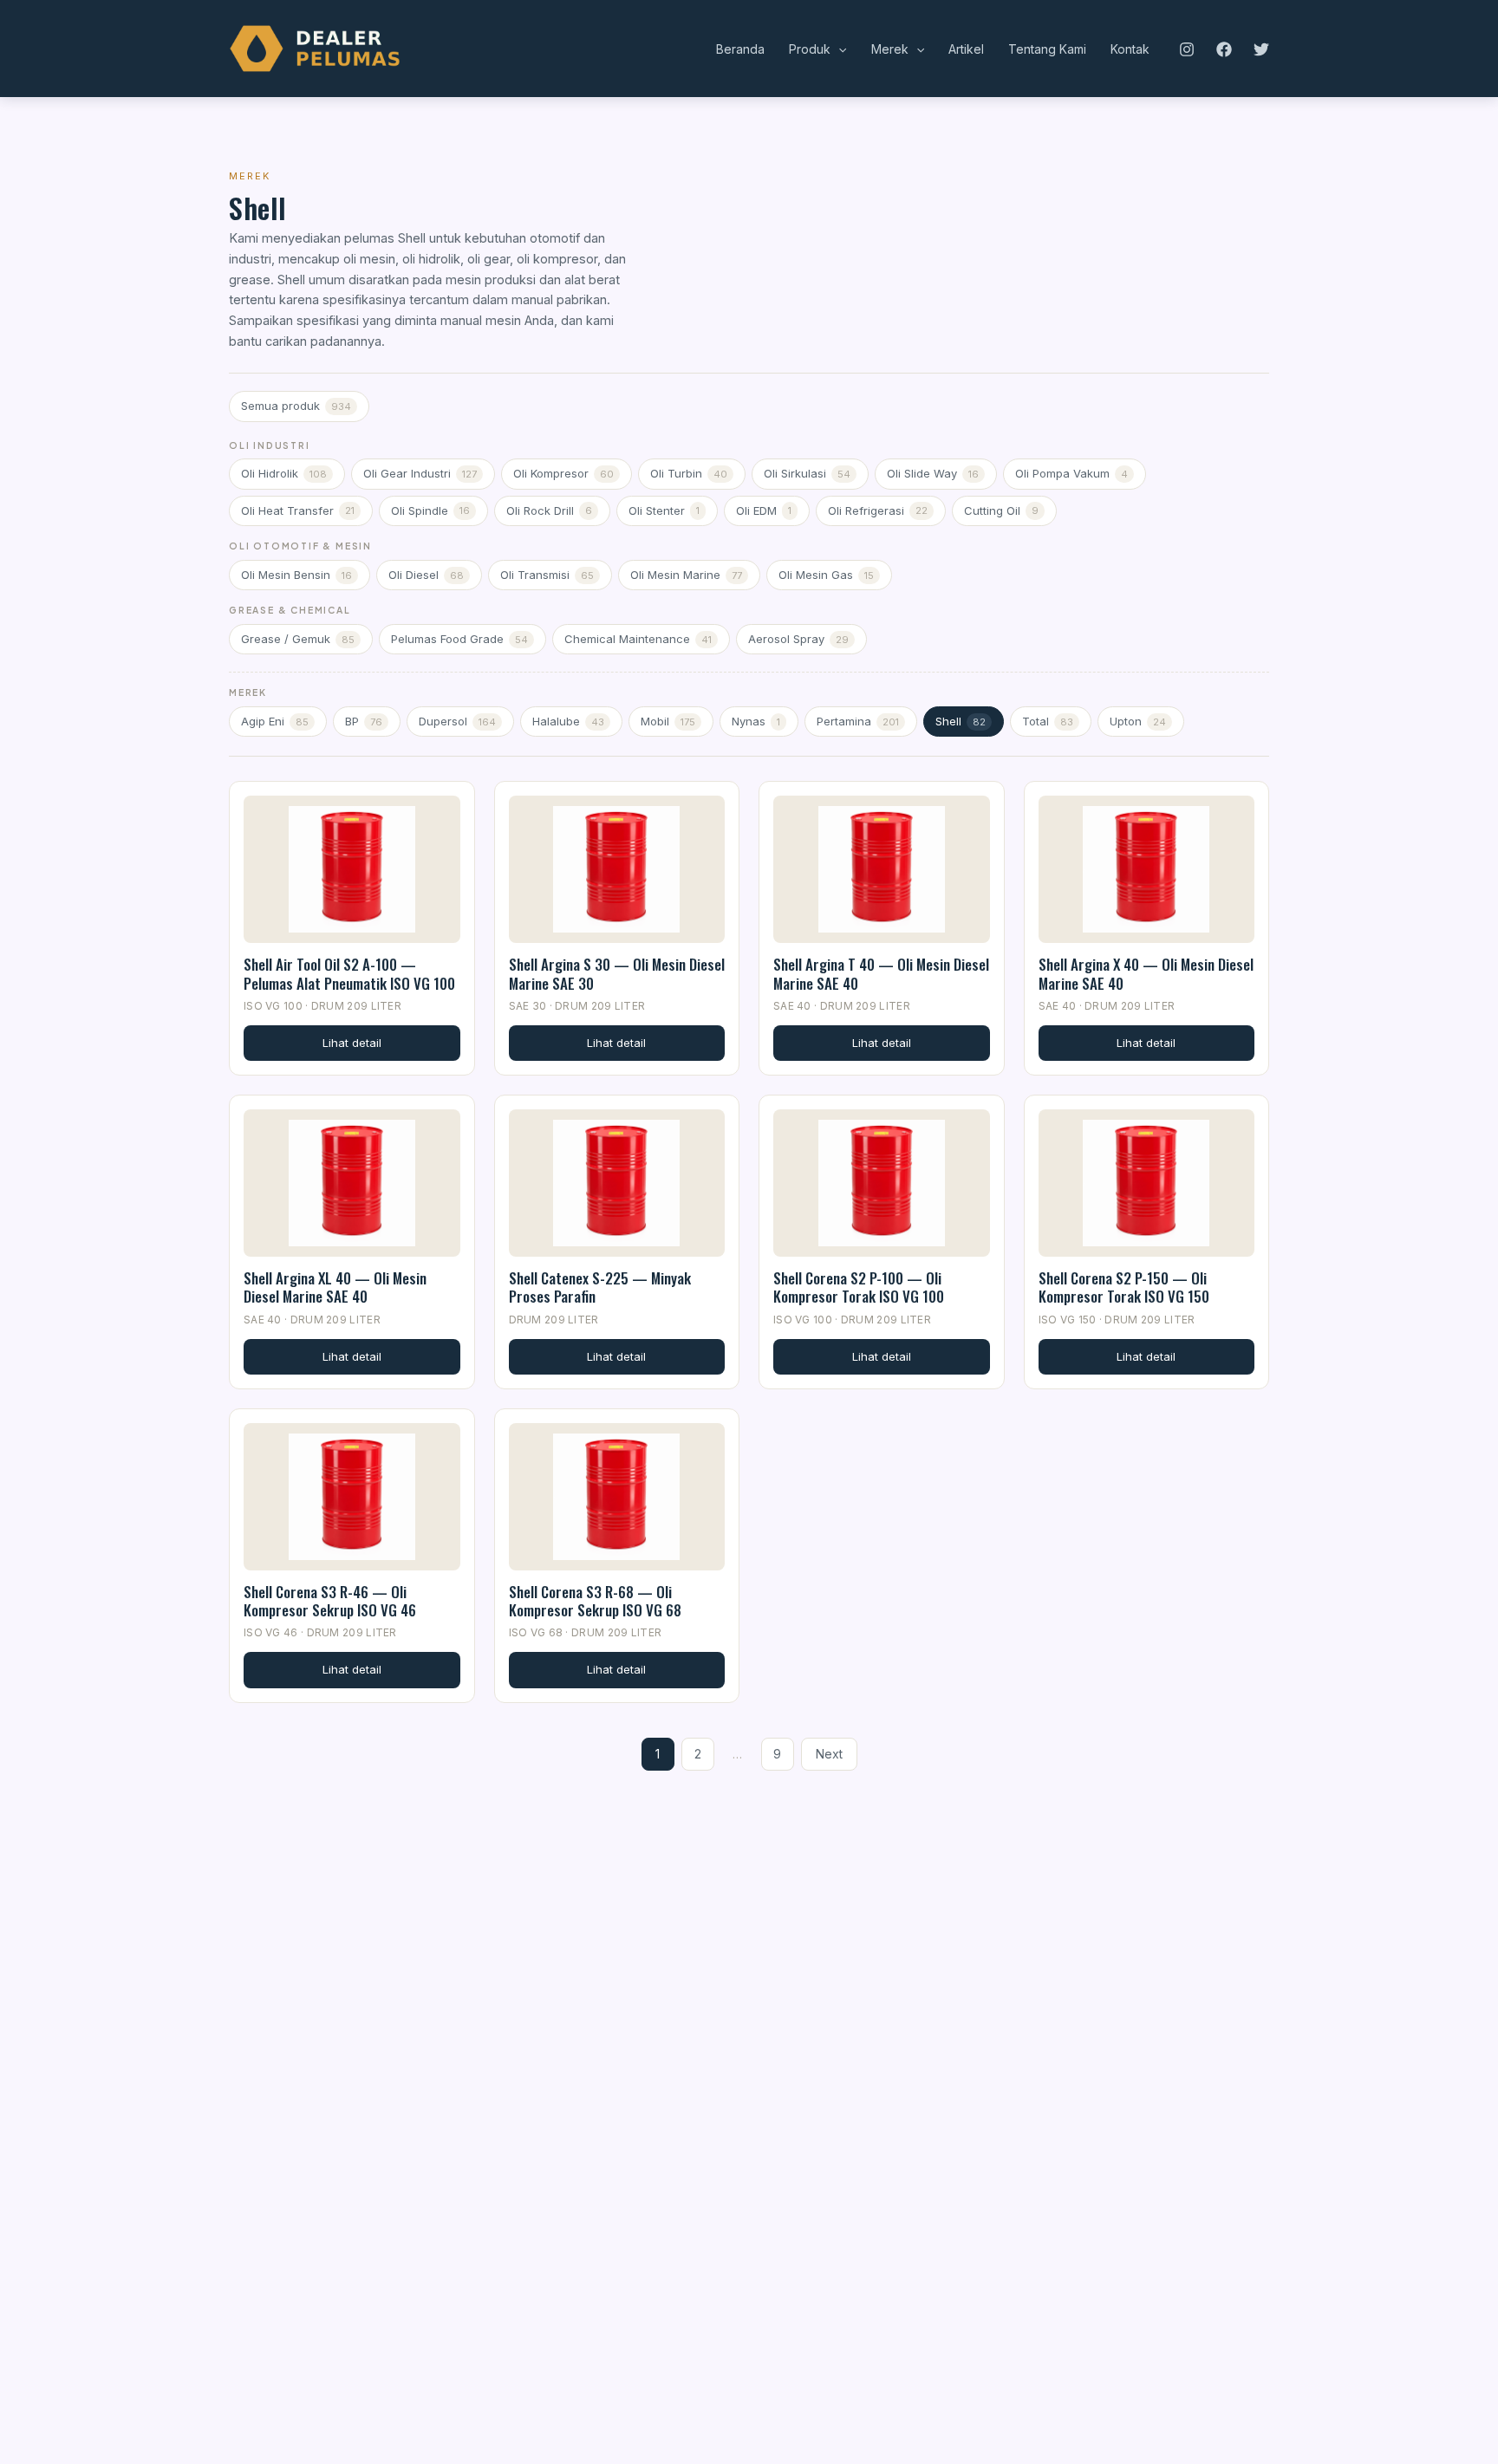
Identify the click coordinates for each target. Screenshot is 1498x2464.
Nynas (756, 721)
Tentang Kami (1047, 49)
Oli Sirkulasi (807, 473)
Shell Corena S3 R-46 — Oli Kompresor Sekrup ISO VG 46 (330, 1601)
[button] (838, 49)
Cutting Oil (1001, 510)
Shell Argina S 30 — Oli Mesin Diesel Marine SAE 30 (617, 973)
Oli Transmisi (547, 575)
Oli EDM (764, 510)
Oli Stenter (664, 510)
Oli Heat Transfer (298, 510)
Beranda (740, 49)
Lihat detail (352, 1043)
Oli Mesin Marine (686, 575)
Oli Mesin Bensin (296, 575)
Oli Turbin (689, 473)
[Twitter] (1261, 49)
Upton (1138, 721)
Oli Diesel (426, 575)
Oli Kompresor (563, 473)
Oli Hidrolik (284, 473)
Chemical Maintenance (638, 639)
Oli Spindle (430, 510)
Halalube (568, 721)
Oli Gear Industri (420, 473)
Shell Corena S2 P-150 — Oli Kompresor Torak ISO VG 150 (1124, 1287)
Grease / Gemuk (298, 639)
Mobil (668, 721)
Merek (890, 49)
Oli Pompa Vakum (1071, 473)
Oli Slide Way (933, 473)
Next (829, 1754)
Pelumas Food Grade (459, 639)
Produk (810, 49)
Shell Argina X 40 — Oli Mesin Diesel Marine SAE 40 (1146, 973)
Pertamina (858, 721)
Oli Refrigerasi (878, 510)
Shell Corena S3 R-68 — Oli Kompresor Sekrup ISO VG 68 (595, 1601)
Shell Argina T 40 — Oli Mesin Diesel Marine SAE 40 (881, 973)
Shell (961, 721)
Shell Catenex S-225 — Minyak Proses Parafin (600, 1287)
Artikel (966, 49)
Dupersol (457, 721)
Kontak (1130, 49)
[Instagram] (1187, 49)
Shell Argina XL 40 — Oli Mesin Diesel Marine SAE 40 (335, 1287)
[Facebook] (1224, 49)
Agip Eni (275, 721)
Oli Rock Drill (549, 510)
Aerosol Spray (798, 639)
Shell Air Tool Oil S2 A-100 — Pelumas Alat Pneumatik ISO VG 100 (349, 973)
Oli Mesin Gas (826, 575)
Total (1048, 721)
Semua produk (296, 406)
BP (364, 721)
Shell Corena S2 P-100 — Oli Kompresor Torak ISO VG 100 (859, 1287)
